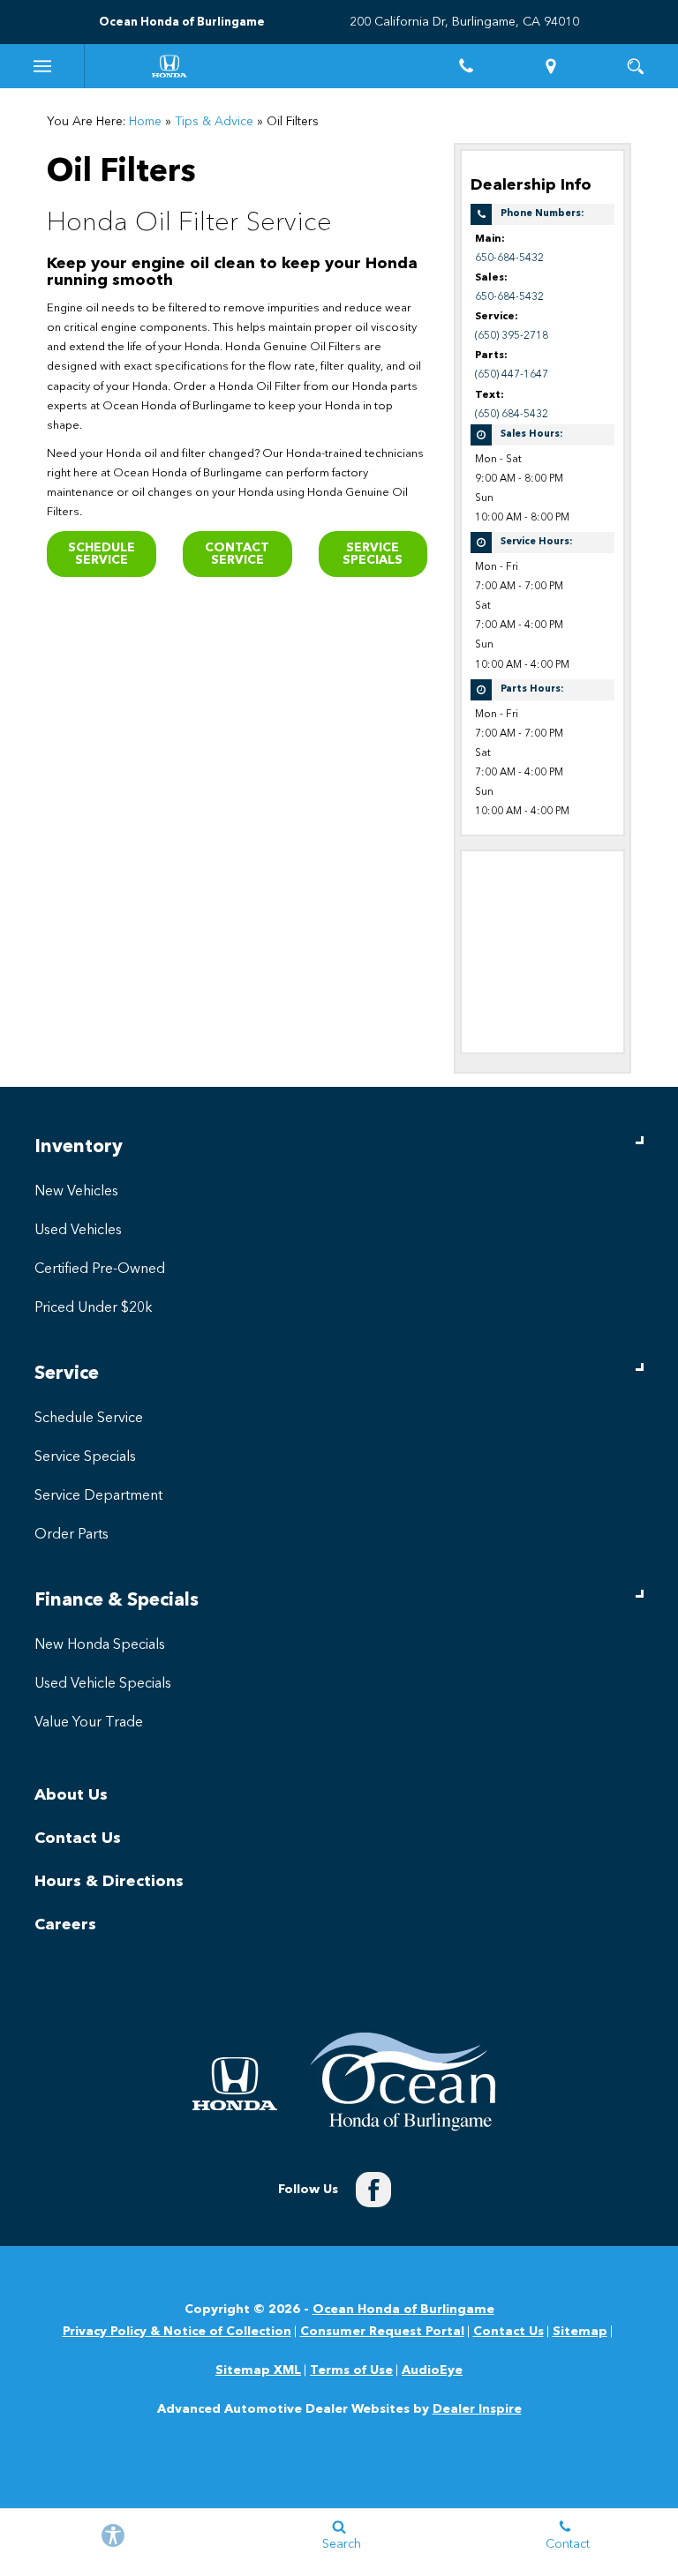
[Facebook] (373, 2190)
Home (145, 122)
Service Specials (373, 554)
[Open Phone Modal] (466, 66)
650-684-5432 (509, 258)
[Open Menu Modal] (42, 66)
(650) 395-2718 (512, 336)
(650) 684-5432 (512, 415)
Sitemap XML (258, 2370)
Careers (65, 1925)
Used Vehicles (78, 1231)
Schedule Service (102, 554)
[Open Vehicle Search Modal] (636, 66)
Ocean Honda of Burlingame (403, 2310)
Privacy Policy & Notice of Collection (177, 2332)
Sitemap (580, 2332)
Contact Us (78, 1838)
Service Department (98, 1496)
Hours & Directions (109, 1882)
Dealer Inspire (477, 2409)
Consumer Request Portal (382, 2332)
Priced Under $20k (94, 1308)
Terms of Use (351, 2370)
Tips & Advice (214, 122)
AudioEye (432, 2370)
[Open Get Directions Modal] (551, 66)
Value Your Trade (89, 1723)
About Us (71, 1795)
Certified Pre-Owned (100, 1269)
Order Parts (72, 1535)
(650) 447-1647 (512, 375)
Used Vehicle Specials (103, 1684)
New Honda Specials (100, 1645)
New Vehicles (76, 1192)
